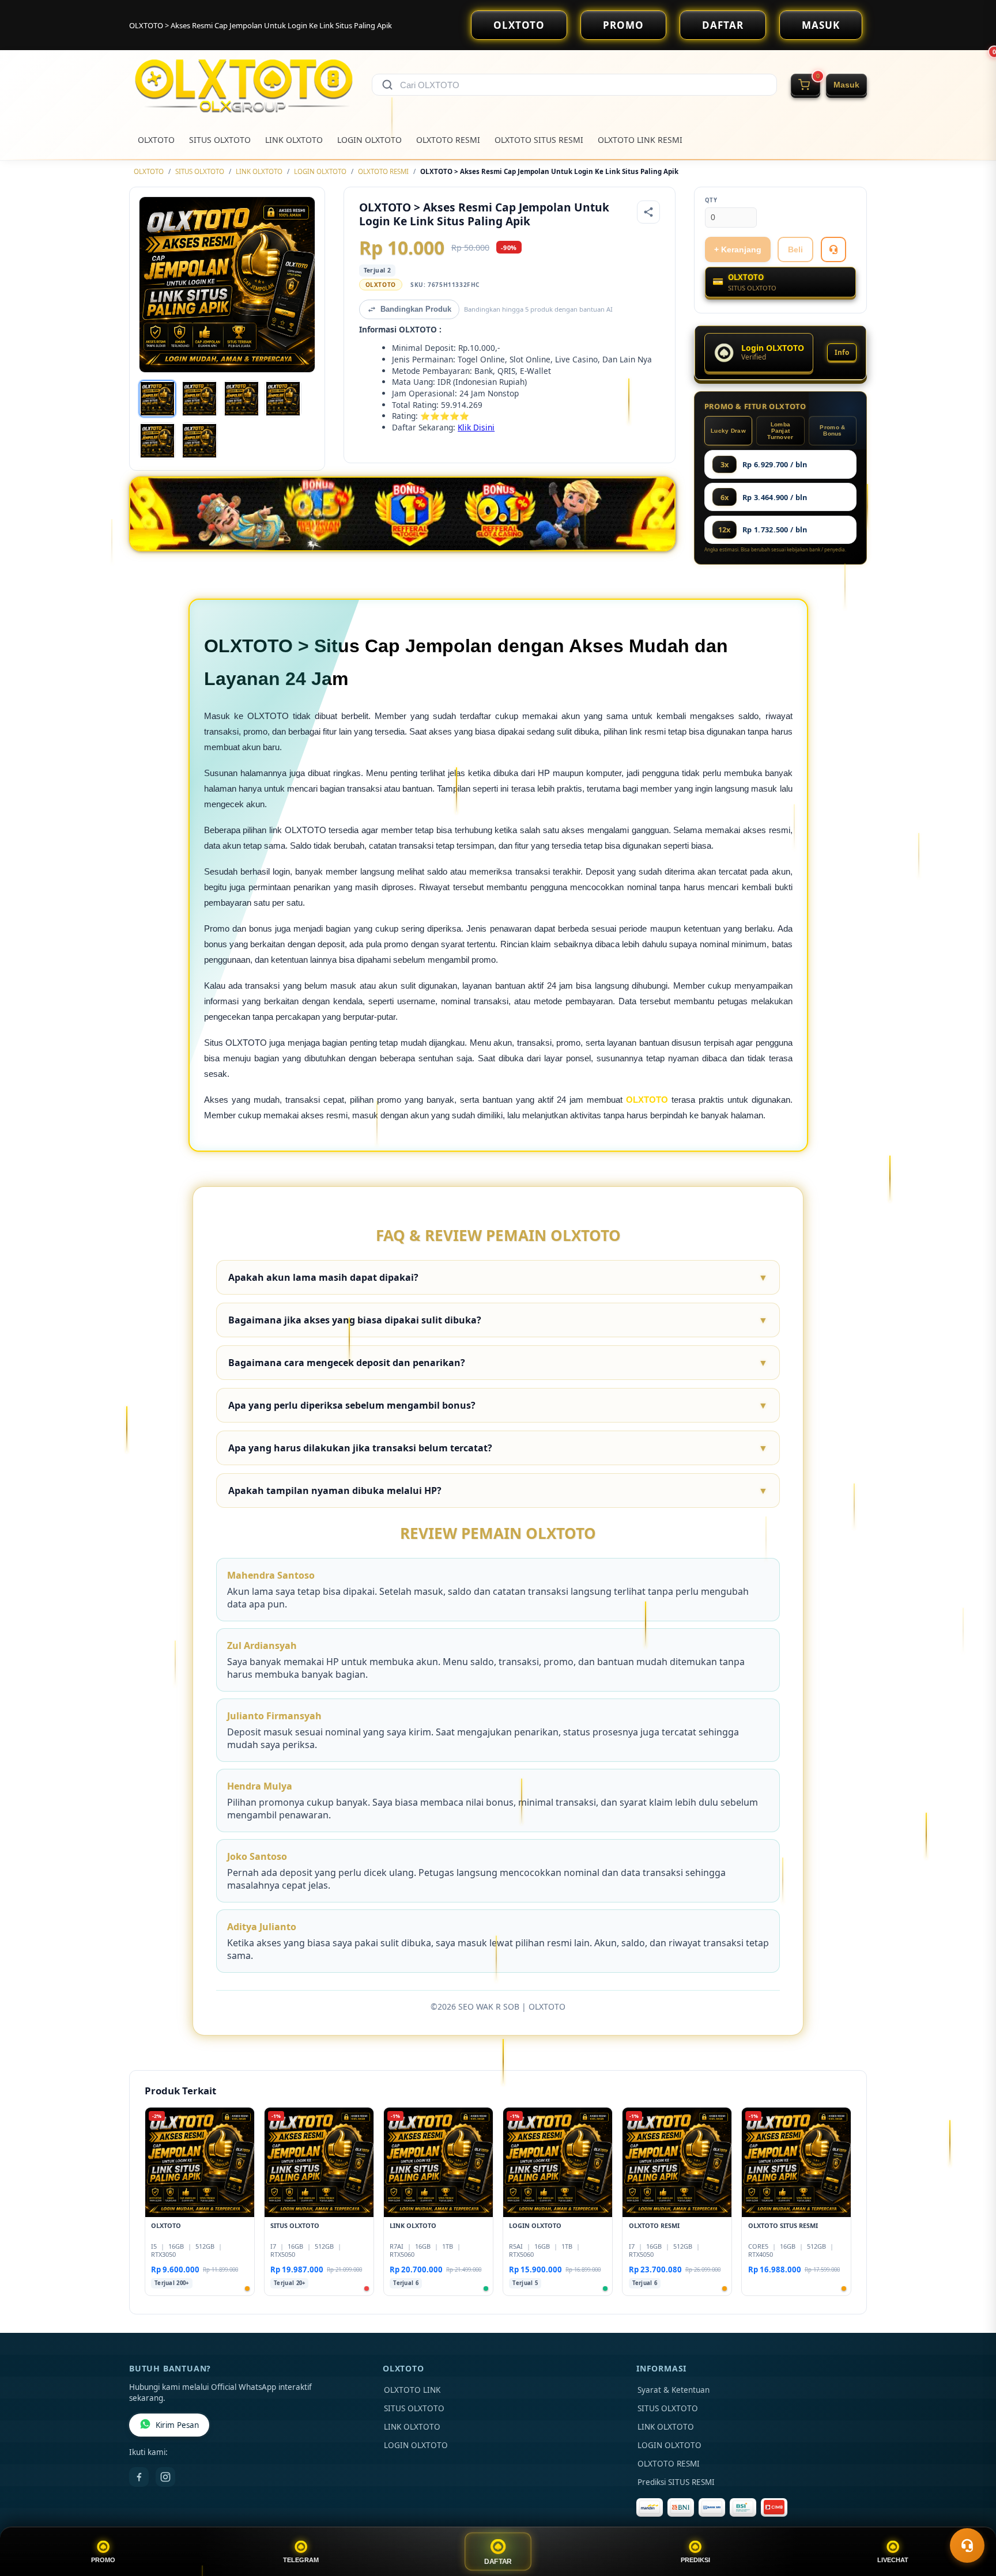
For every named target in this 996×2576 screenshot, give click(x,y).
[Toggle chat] (967, 2545)
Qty (711, 200)
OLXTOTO (519, 25)
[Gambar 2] (199, 399)
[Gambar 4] (283, 399)
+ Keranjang (738, 249)
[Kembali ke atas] (971, 2517)
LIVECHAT (893, 2560)
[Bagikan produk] (648, 212)
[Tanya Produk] (833, 249)
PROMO (623, 25)
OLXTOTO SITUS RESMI (539, 140)
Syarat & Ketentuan (674, 2390)
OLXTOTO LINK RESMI (640, 140)
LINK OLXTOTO (294, 140)
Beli (795, 249)
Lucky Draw (728, 431)
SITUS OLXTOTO (220, 140)
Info (842, 352)
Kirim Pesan (177, 2425)
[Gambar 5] (157, 441)
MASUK (821, 25)
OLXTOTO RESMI (448, 140)
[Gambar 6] (199, 441)
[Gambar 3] (242, 399)
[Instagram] (165, 2477)
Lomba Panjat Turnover (780, 431)
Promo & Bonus (832, 430)
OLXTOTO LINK (412, 2390)
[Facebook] (139, 2477)
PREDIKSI (695, 2560)
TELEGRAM (301, 2560)
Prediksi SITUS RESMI (676, 2482)
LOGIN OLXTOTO (369, 140)
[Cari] (387, 85)
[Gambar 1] (157, 399)
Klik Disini (476, 427)
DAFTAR (723, 25)
